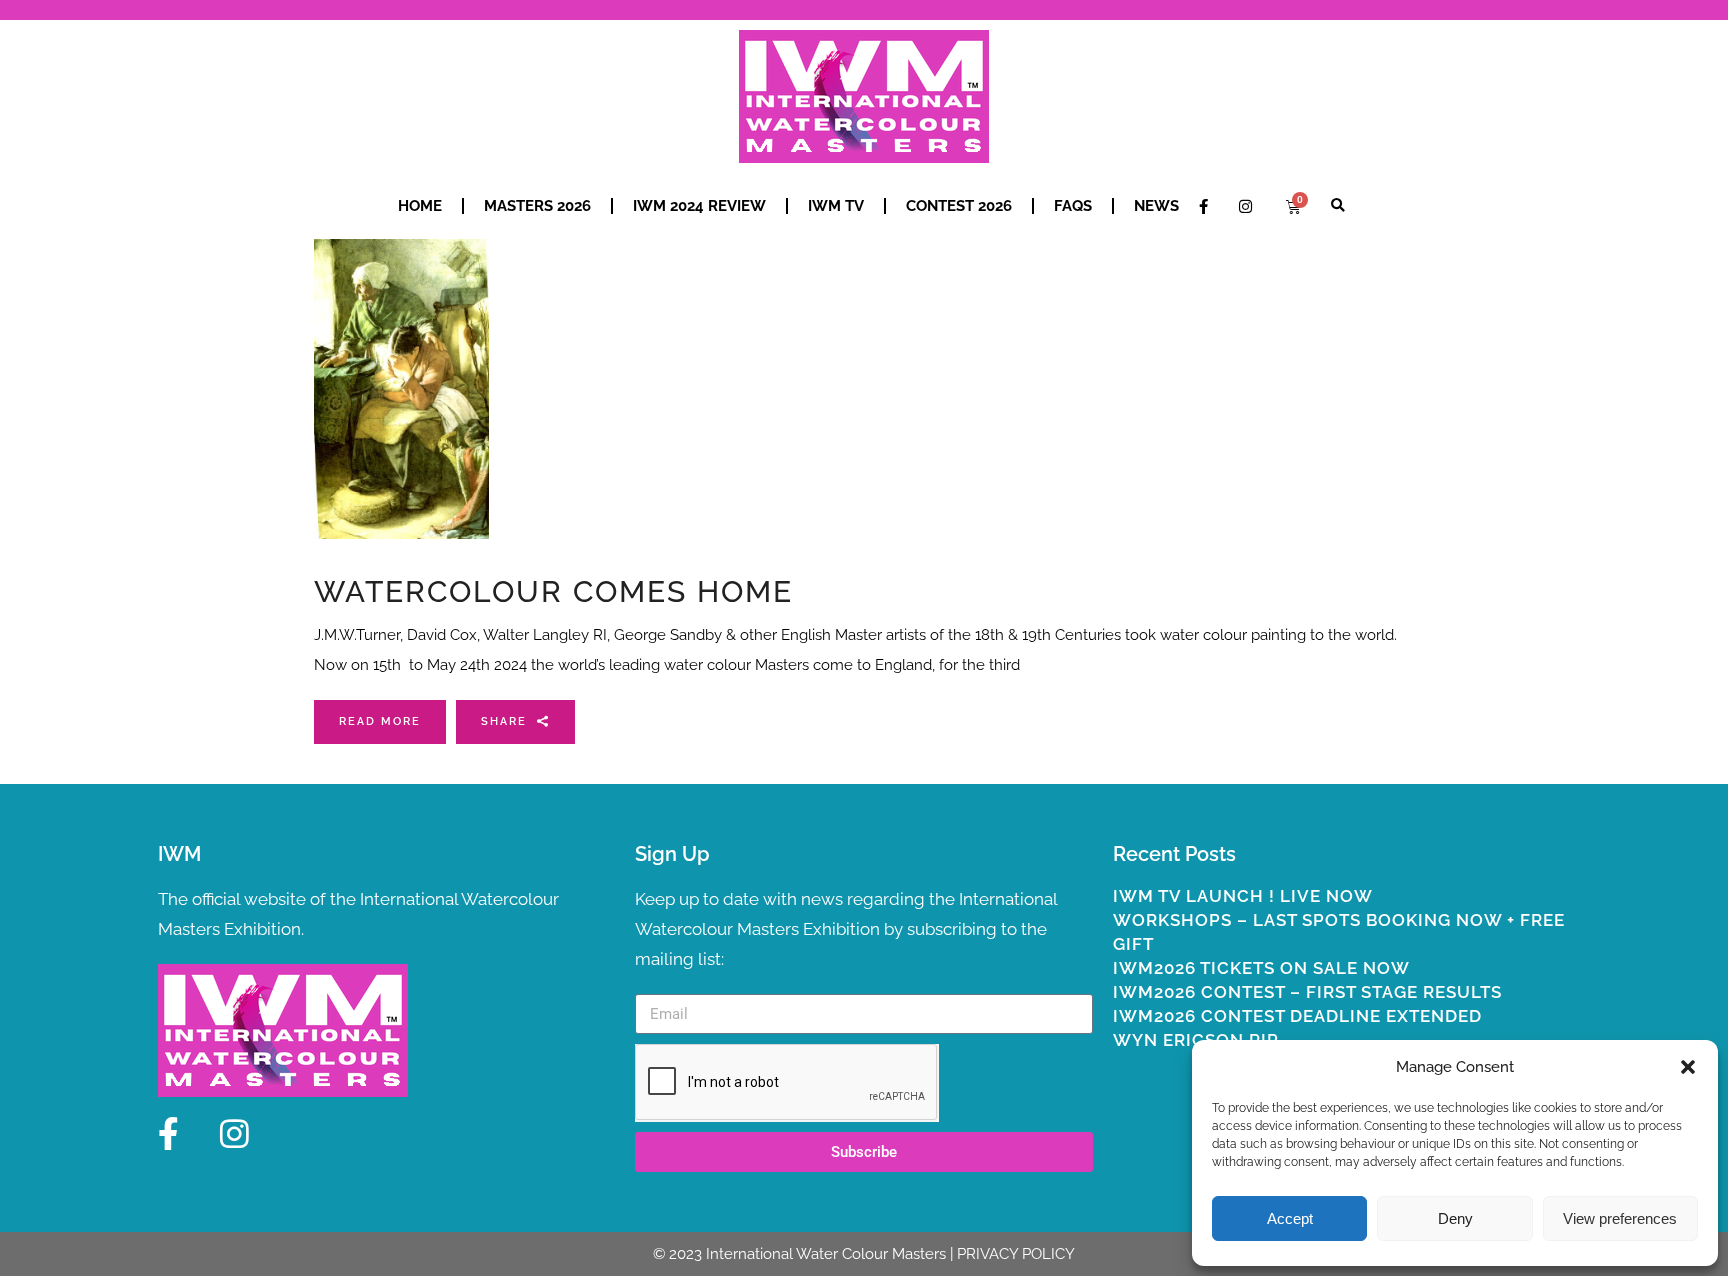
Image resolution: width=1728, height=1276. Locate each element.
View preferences (1620, 1218)
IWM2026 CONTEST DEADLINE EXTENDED (1297, 1016)
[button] (1688, 1067)
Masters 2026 (537, 206)
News (1156, 206)
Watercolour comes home (553, 591)
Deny (1455, 1218)
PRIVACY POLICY (1016, 1254)
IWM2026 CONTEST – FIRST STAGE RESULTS (1307, 992)
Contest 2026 (959, 206)
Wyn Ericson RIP (1196, 1040)
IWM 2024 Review (699, 206)
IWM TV (836, 206)
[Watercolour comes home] (401, 389)
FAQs (1073, 206)
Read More (380, 721)
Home (420, 206)
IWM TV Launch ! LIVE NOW (1243, 896)
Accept (1290, 1218)
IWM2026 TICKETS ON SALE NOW (1261, 968)
